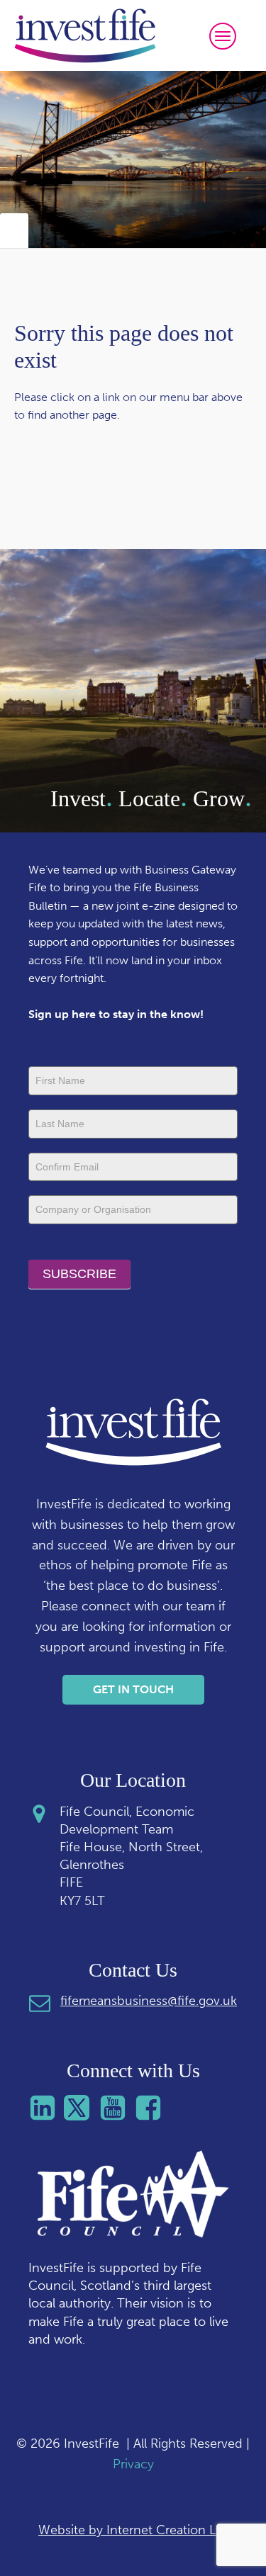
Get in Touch (133, 1689)
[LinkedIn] (46, 2108)
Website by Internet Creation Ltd (133, 2530)
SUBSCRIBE (79, 1274)
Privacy (133, 2464)
